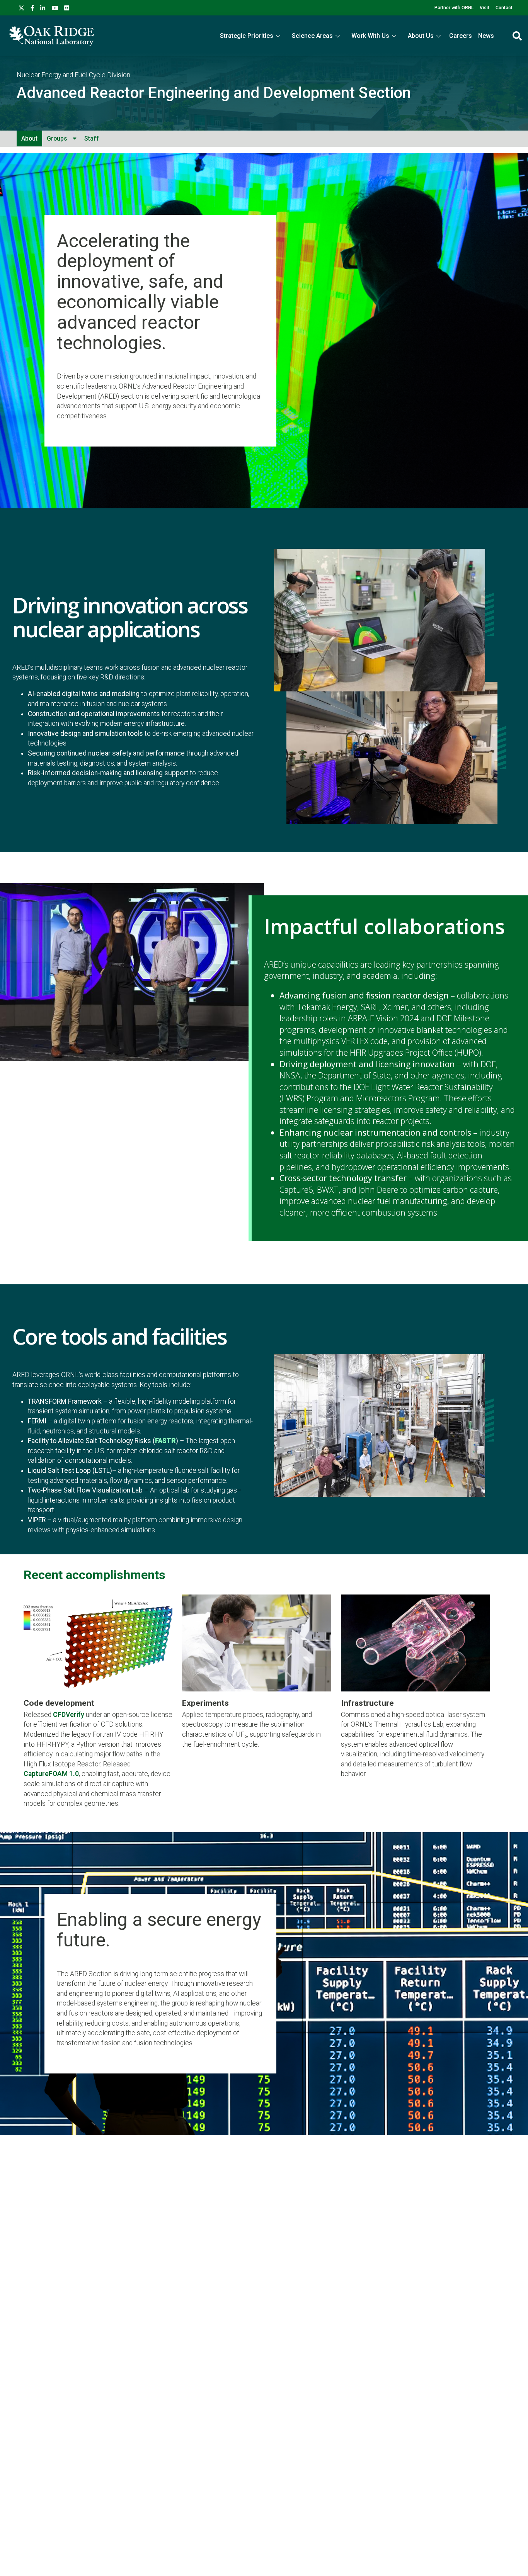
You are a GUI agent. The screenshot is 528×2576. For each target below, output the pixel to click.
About (29, 138)
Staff (92, 138)
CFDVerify (69, 1715)
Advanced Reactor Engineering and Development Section (214, 93)
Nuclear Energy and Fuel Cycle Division (73, 75)
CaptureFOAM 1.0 (51, 1774)
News (486, 36)
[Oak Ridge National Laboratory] (51, 36)
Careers (461, 36)
